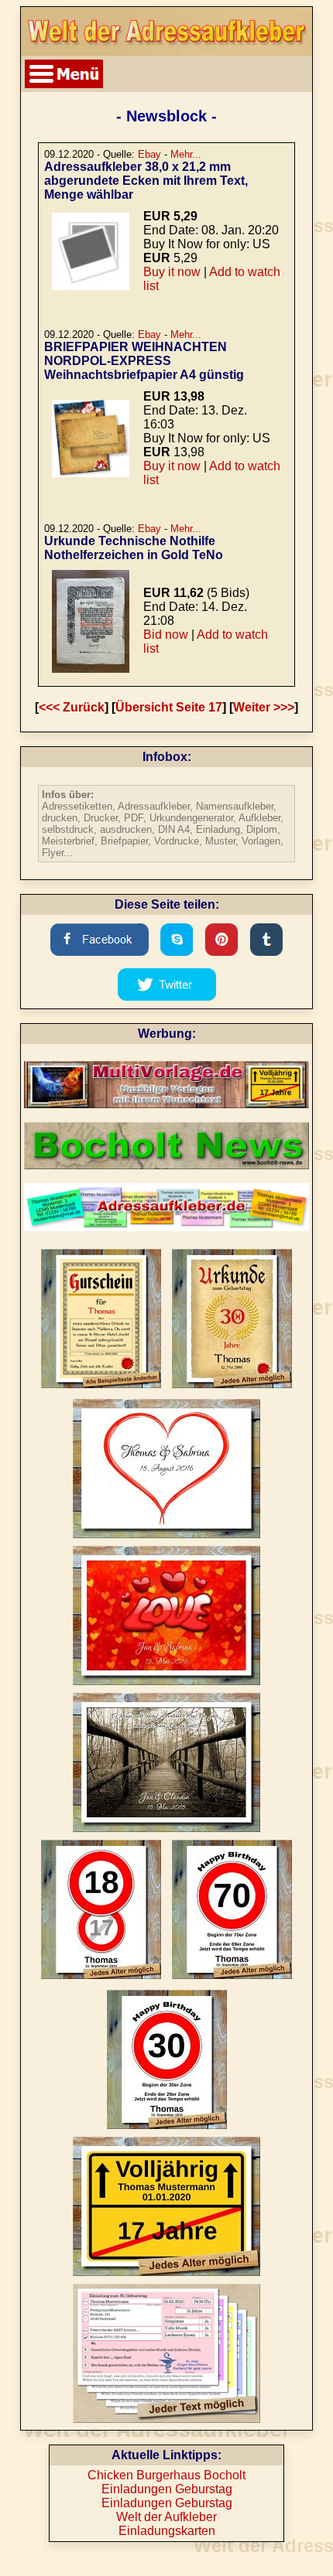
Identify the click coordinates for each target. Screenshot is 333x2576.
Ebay (149, 154)
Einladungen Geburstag (167, 2489)
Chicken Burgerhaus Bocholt (166, 2475)
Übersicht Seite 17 (169, 707)
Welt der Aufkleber (166, 2517)
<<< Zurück (72, 707)
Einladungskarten (167, 2531)
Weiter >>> (264, 707)
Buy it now (172, 272)
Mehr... (186, 154)
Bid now (166, 635)
